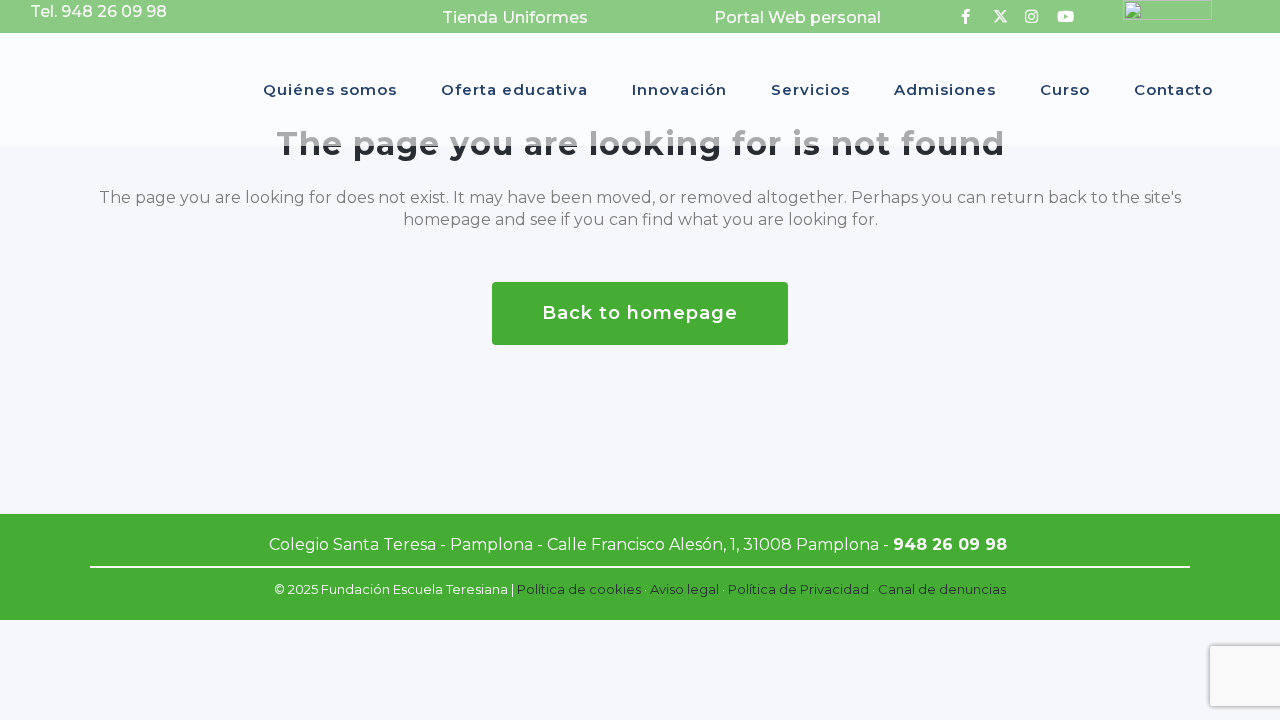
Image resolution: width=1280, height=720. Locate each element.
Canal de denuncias (942, 589)
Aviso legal (684, 589)
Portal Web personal (797, 17)
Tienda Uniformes (515, 17)
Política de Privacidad (798, 589)
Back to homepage (640, 313)
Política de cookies (579, 589)
